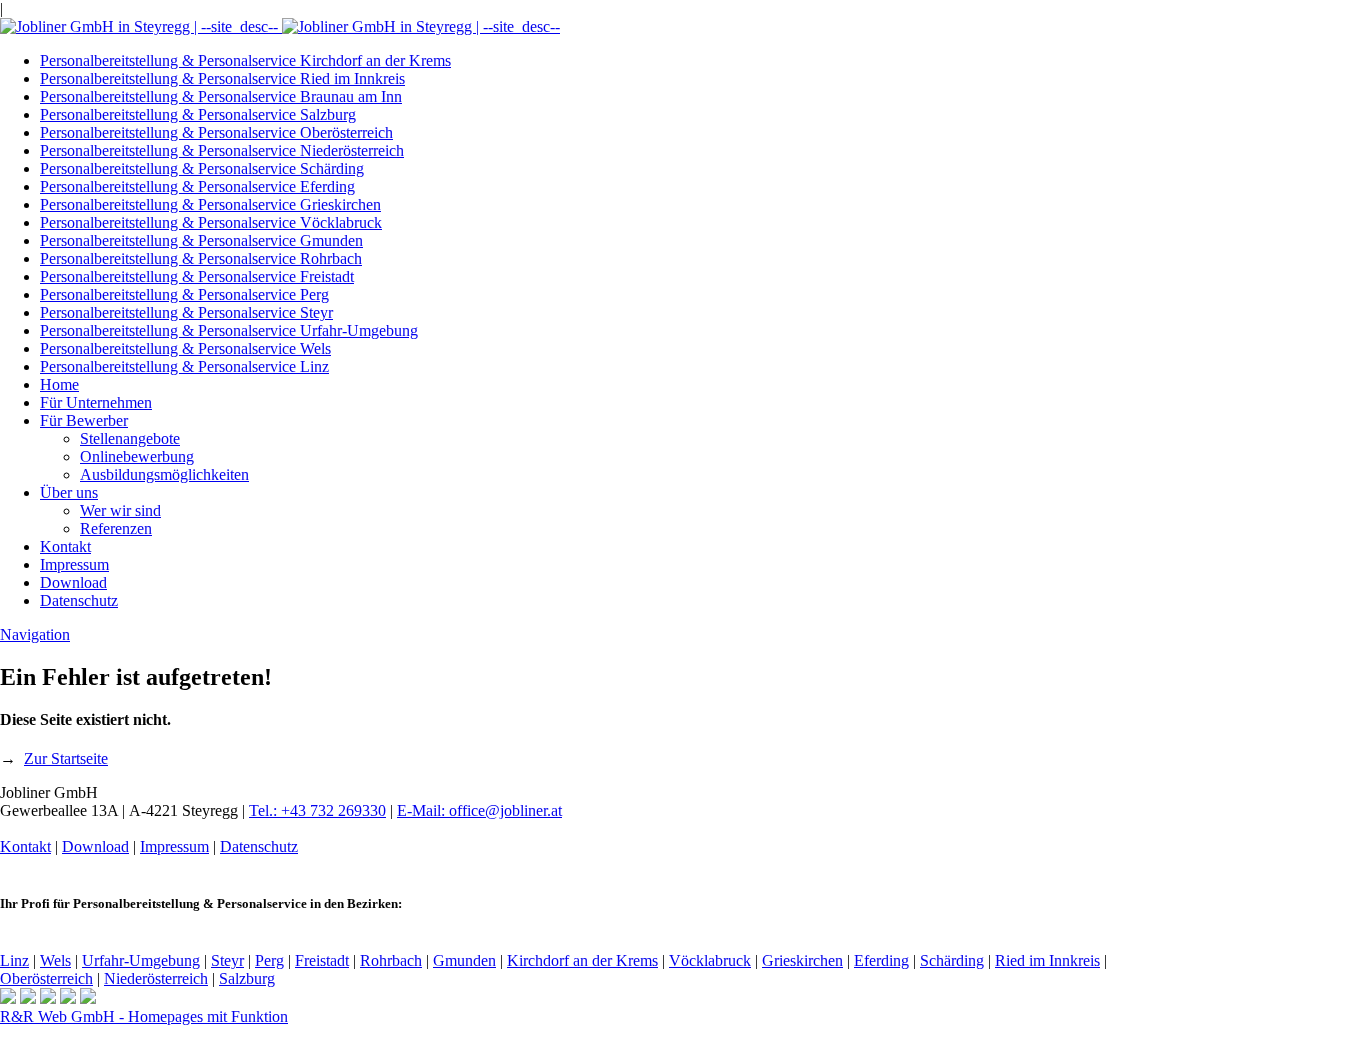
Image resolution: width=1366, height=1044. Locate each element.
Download (73, 582)
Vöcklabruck (710, 960)
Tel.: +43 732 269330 (317, 810)
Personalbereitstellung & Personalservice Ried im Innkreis (222, 78)
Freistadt (322, 960)
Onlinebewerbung (137, 456)
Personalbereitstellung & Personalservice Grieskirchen (210, 204)
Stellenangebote (130, 438)
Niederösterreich (156, 978)
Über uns (69, 492)
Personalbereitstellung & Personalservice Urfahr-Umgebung (229, 330)
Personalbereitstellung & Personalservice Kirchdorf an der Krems (245, 60)
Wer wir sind (120, 510)
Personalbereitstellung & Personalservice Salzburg (198, 114)
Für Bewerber (84, 420)
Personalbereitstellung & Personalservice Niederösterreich (222, 150)
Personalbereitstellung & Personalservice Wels (185, 348)
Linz (14, 960)
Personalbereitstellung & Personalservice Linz (184, 366)
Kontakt (65, 546)
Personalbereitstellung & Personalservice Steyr (186, 312)
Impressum (74, 564)
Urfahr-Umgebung (141, 960)
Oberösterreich (46, 978)
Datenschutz (79, 600)
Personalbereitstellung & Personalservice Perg (184, 294)
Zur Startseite (66, 758)
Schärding (952, 960)
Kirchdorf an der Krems (582, 960)
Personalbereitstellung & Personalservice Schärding (202, 168)
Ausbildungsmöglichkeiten (164, 474)
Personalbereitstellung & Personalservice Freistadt (197, 276)
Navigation (35, 634)
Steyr (227, 960)
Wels (55, 960)
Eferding (881, 960)
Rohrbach (391, 960)
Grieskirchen (802, 960)
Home (59, 384)
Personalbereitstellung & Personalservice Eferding (197, 186)
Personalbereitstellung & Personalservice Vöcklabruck (211, 222)
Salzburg (247, 978)
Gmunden (464, 960)
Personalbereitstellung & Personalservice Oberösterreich (216, 132)
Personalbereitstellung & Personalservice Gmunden (201, 240)
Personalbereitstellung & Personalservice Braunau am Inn (221, 96)
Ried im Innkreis (1047, 960)
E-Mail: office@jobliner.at (479, 810)
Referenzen (116, 528)
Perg (269, 960)
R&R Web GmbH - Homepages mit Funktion (144, 1016)
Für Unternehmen (96, 402)
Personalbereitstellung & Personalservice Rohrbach (201, 258)
